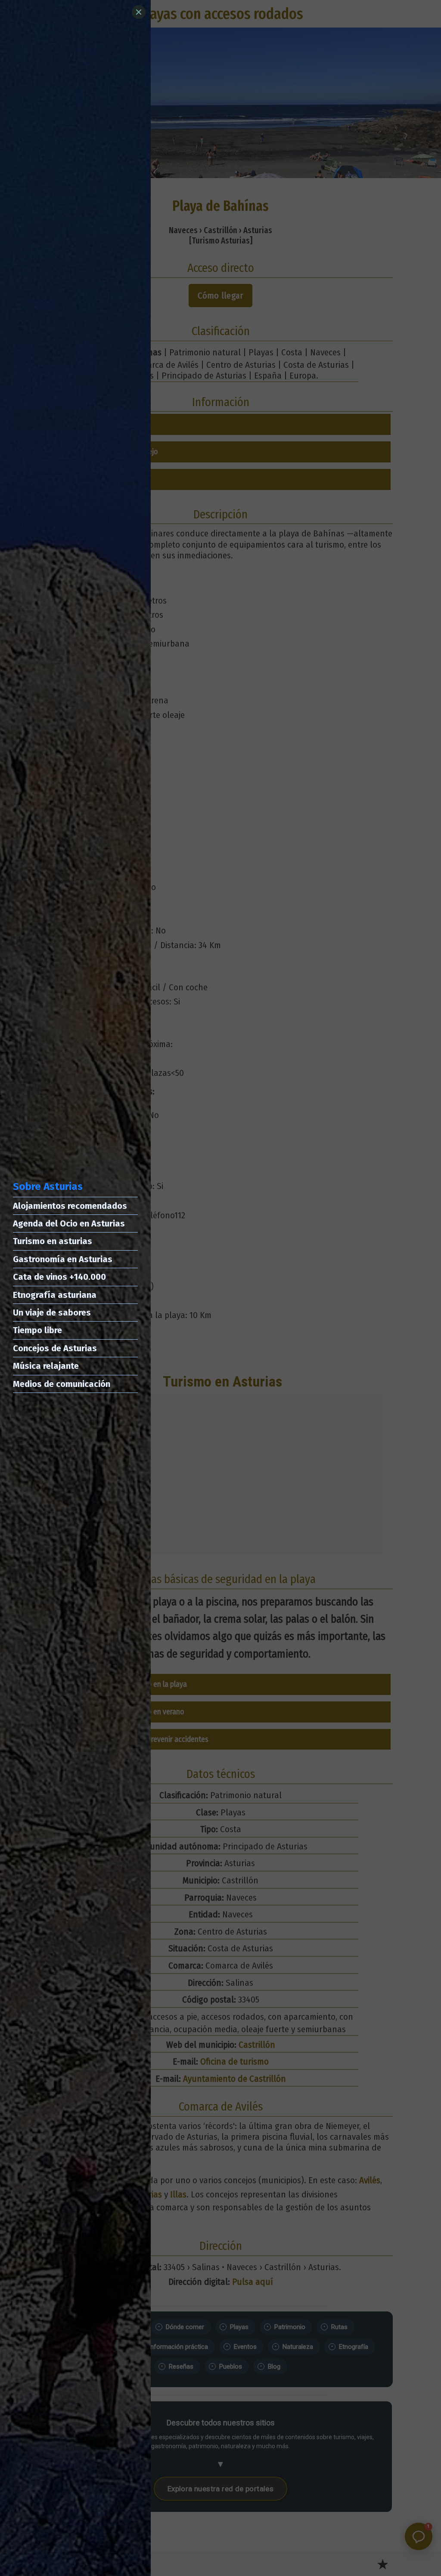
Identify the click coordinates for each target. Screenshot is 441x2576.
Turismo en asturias (53, 1241)
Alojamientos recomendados (70, 1206)
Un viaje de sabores (52, 1313)
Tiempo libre (37, 1330)
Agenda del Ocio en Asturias (69, 1223)
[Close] (139, 12)
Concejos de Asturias (55, 1348)
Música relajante (46, 1366)
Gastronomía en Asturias (63, 1259)
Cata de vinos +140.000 (59, 1277)
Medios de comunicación (62, 1384)
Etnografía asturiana (55, 1295)
